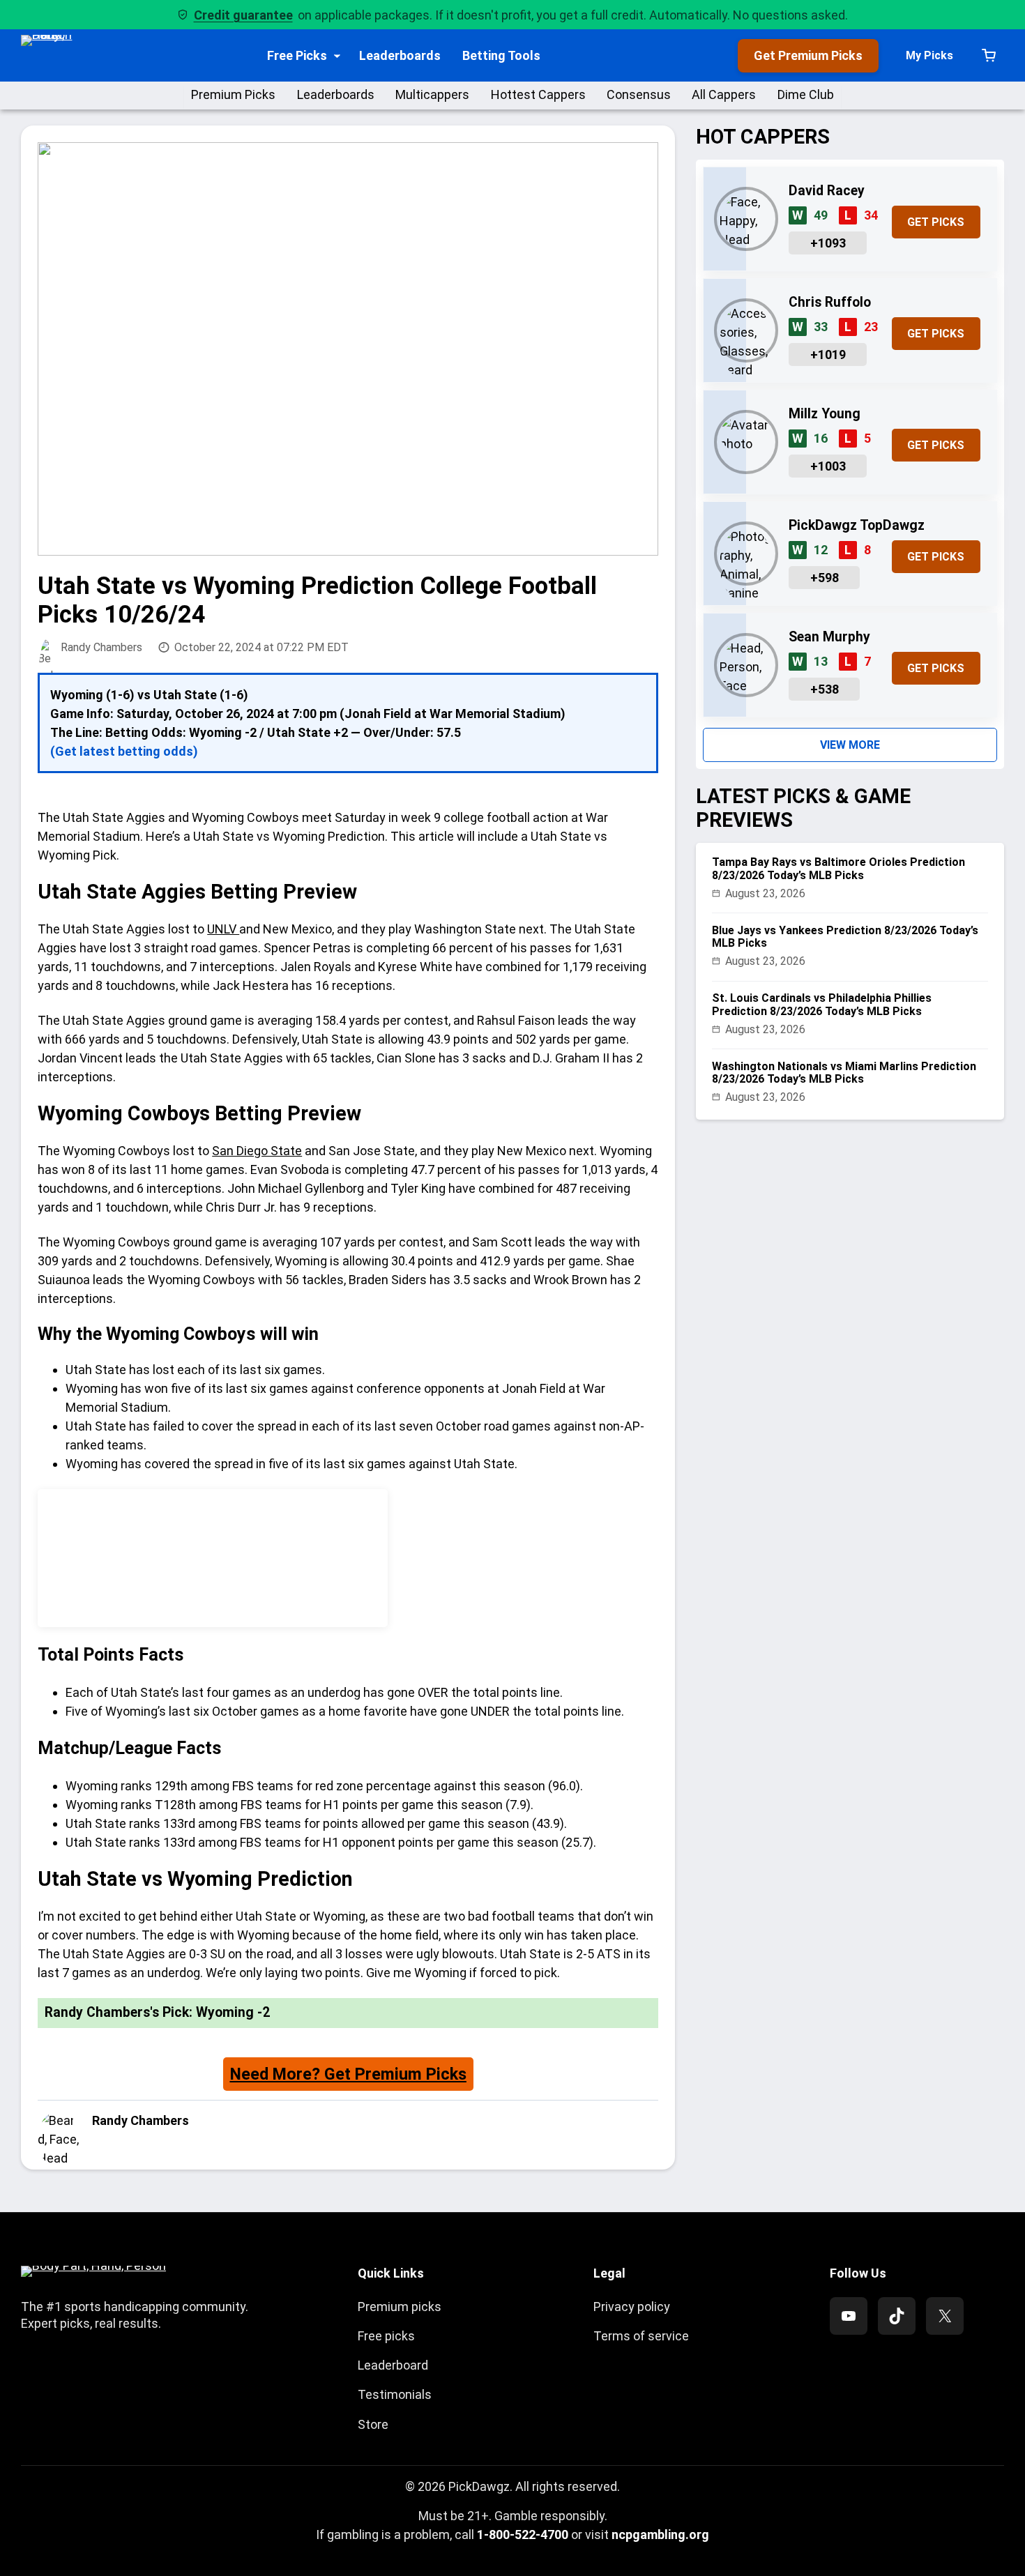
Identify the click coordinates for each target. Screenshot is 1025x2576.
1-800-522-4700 (523, 2535)
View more (850, 745)
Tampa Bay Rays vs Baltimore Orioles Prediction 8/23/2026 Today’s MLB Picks (838, 869)
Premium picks (400, 2307)
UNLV (223, 929)
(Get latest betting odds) (124, 751)
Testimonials (395, 2394)
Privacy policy (632, 2307)
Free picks (386, 2336)
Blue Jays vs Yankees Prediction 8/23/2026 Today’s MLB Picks (845, 937)
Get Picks (936, 222)
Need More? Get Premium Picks (348, 2074)
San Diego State (257, 1151)
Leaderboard (393, 2365)
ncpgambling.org (660, 2535)
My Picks (929, 55)
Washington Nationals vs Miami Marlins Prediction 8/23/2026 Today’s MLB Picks (844, 1073)
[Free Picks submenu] (337, 55)
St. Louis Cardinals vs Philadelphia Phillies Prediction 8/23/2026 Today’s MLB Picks (822, 1005)
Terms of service (641, 2336)
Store (373, 2424)
